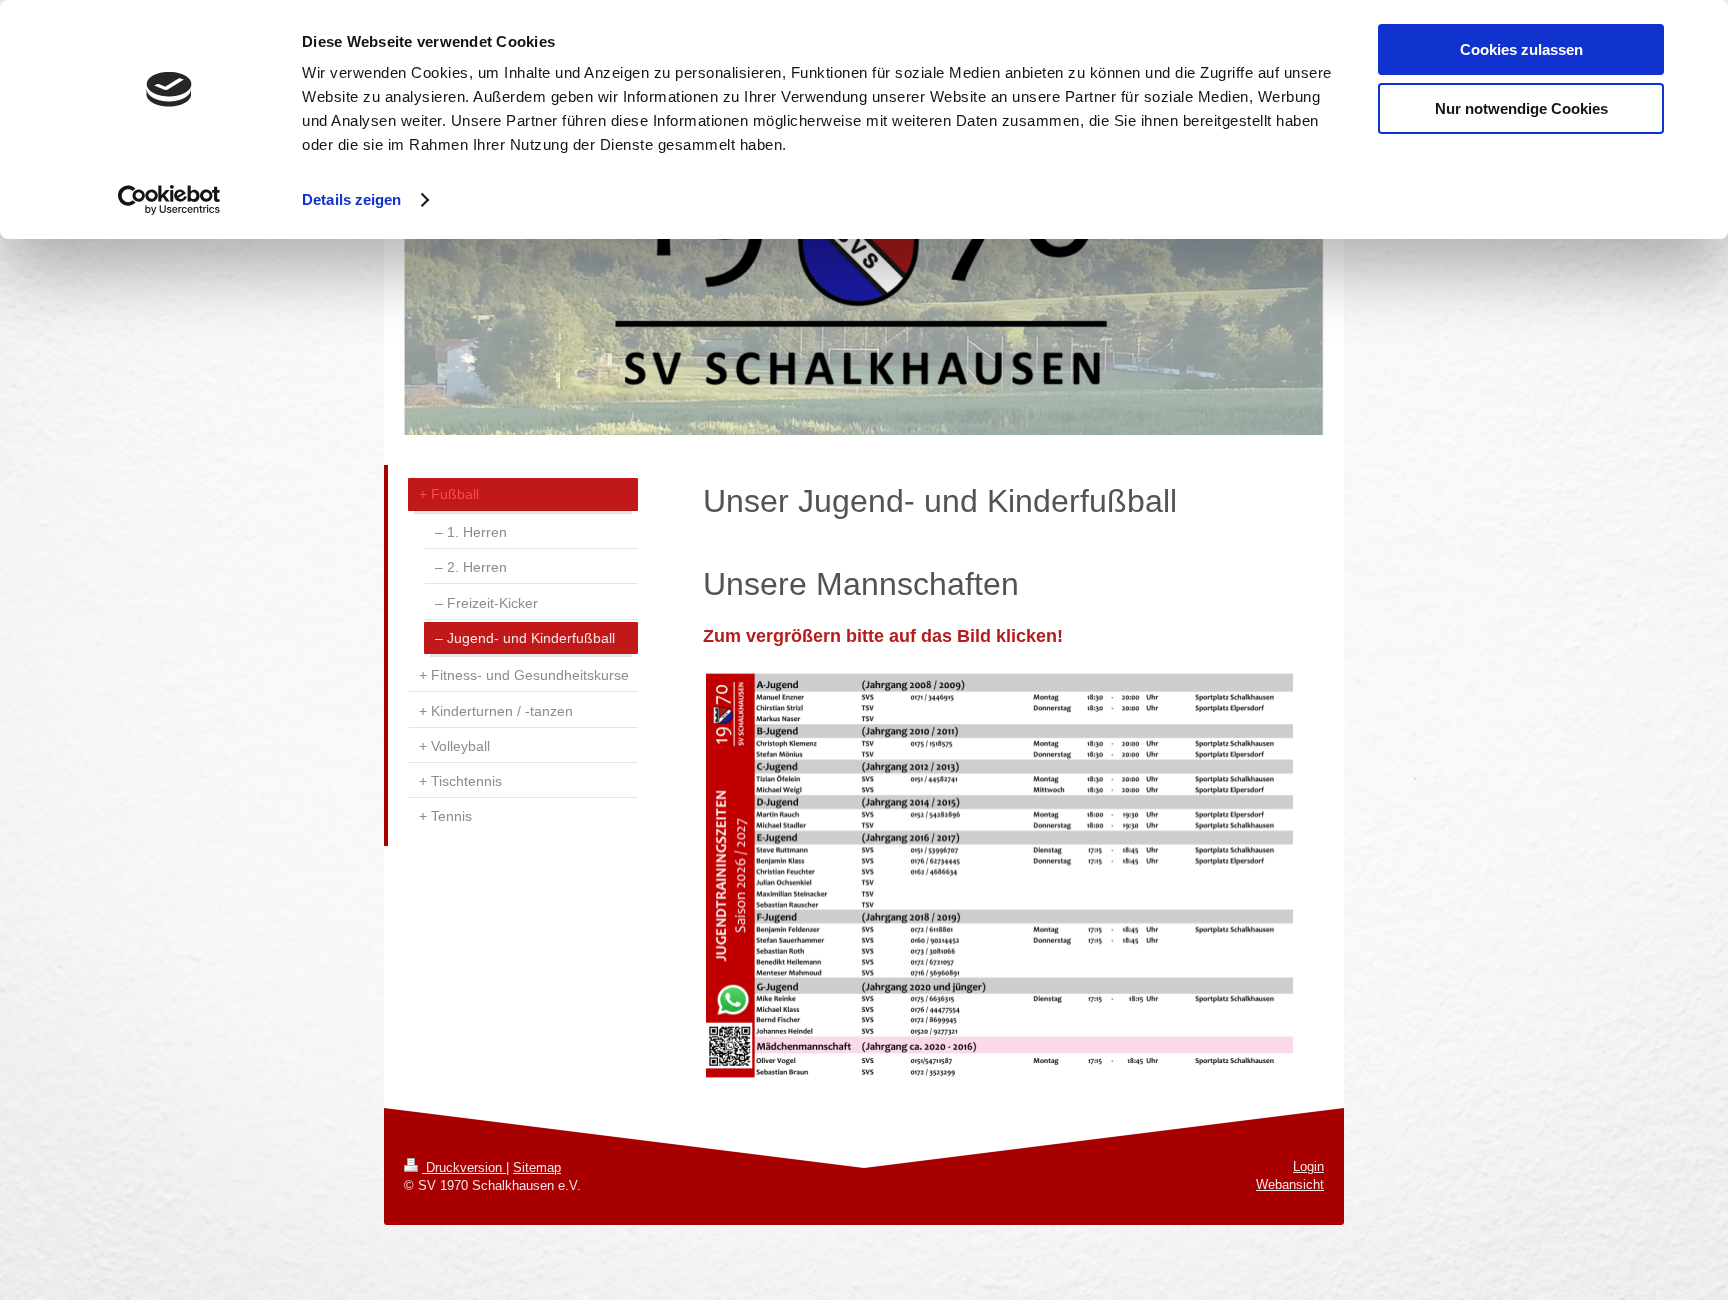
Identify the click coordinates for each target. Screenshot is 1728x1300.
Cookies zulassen (1521, 49)
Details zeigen (351, 199)
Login (1308, 1166)
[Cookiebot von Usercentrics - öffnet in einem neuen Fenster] (169, 200)
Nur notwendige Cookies (1521, 108)
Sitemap (537, 1167)
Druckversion (464, 1167)
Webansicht (1290, 1184)
